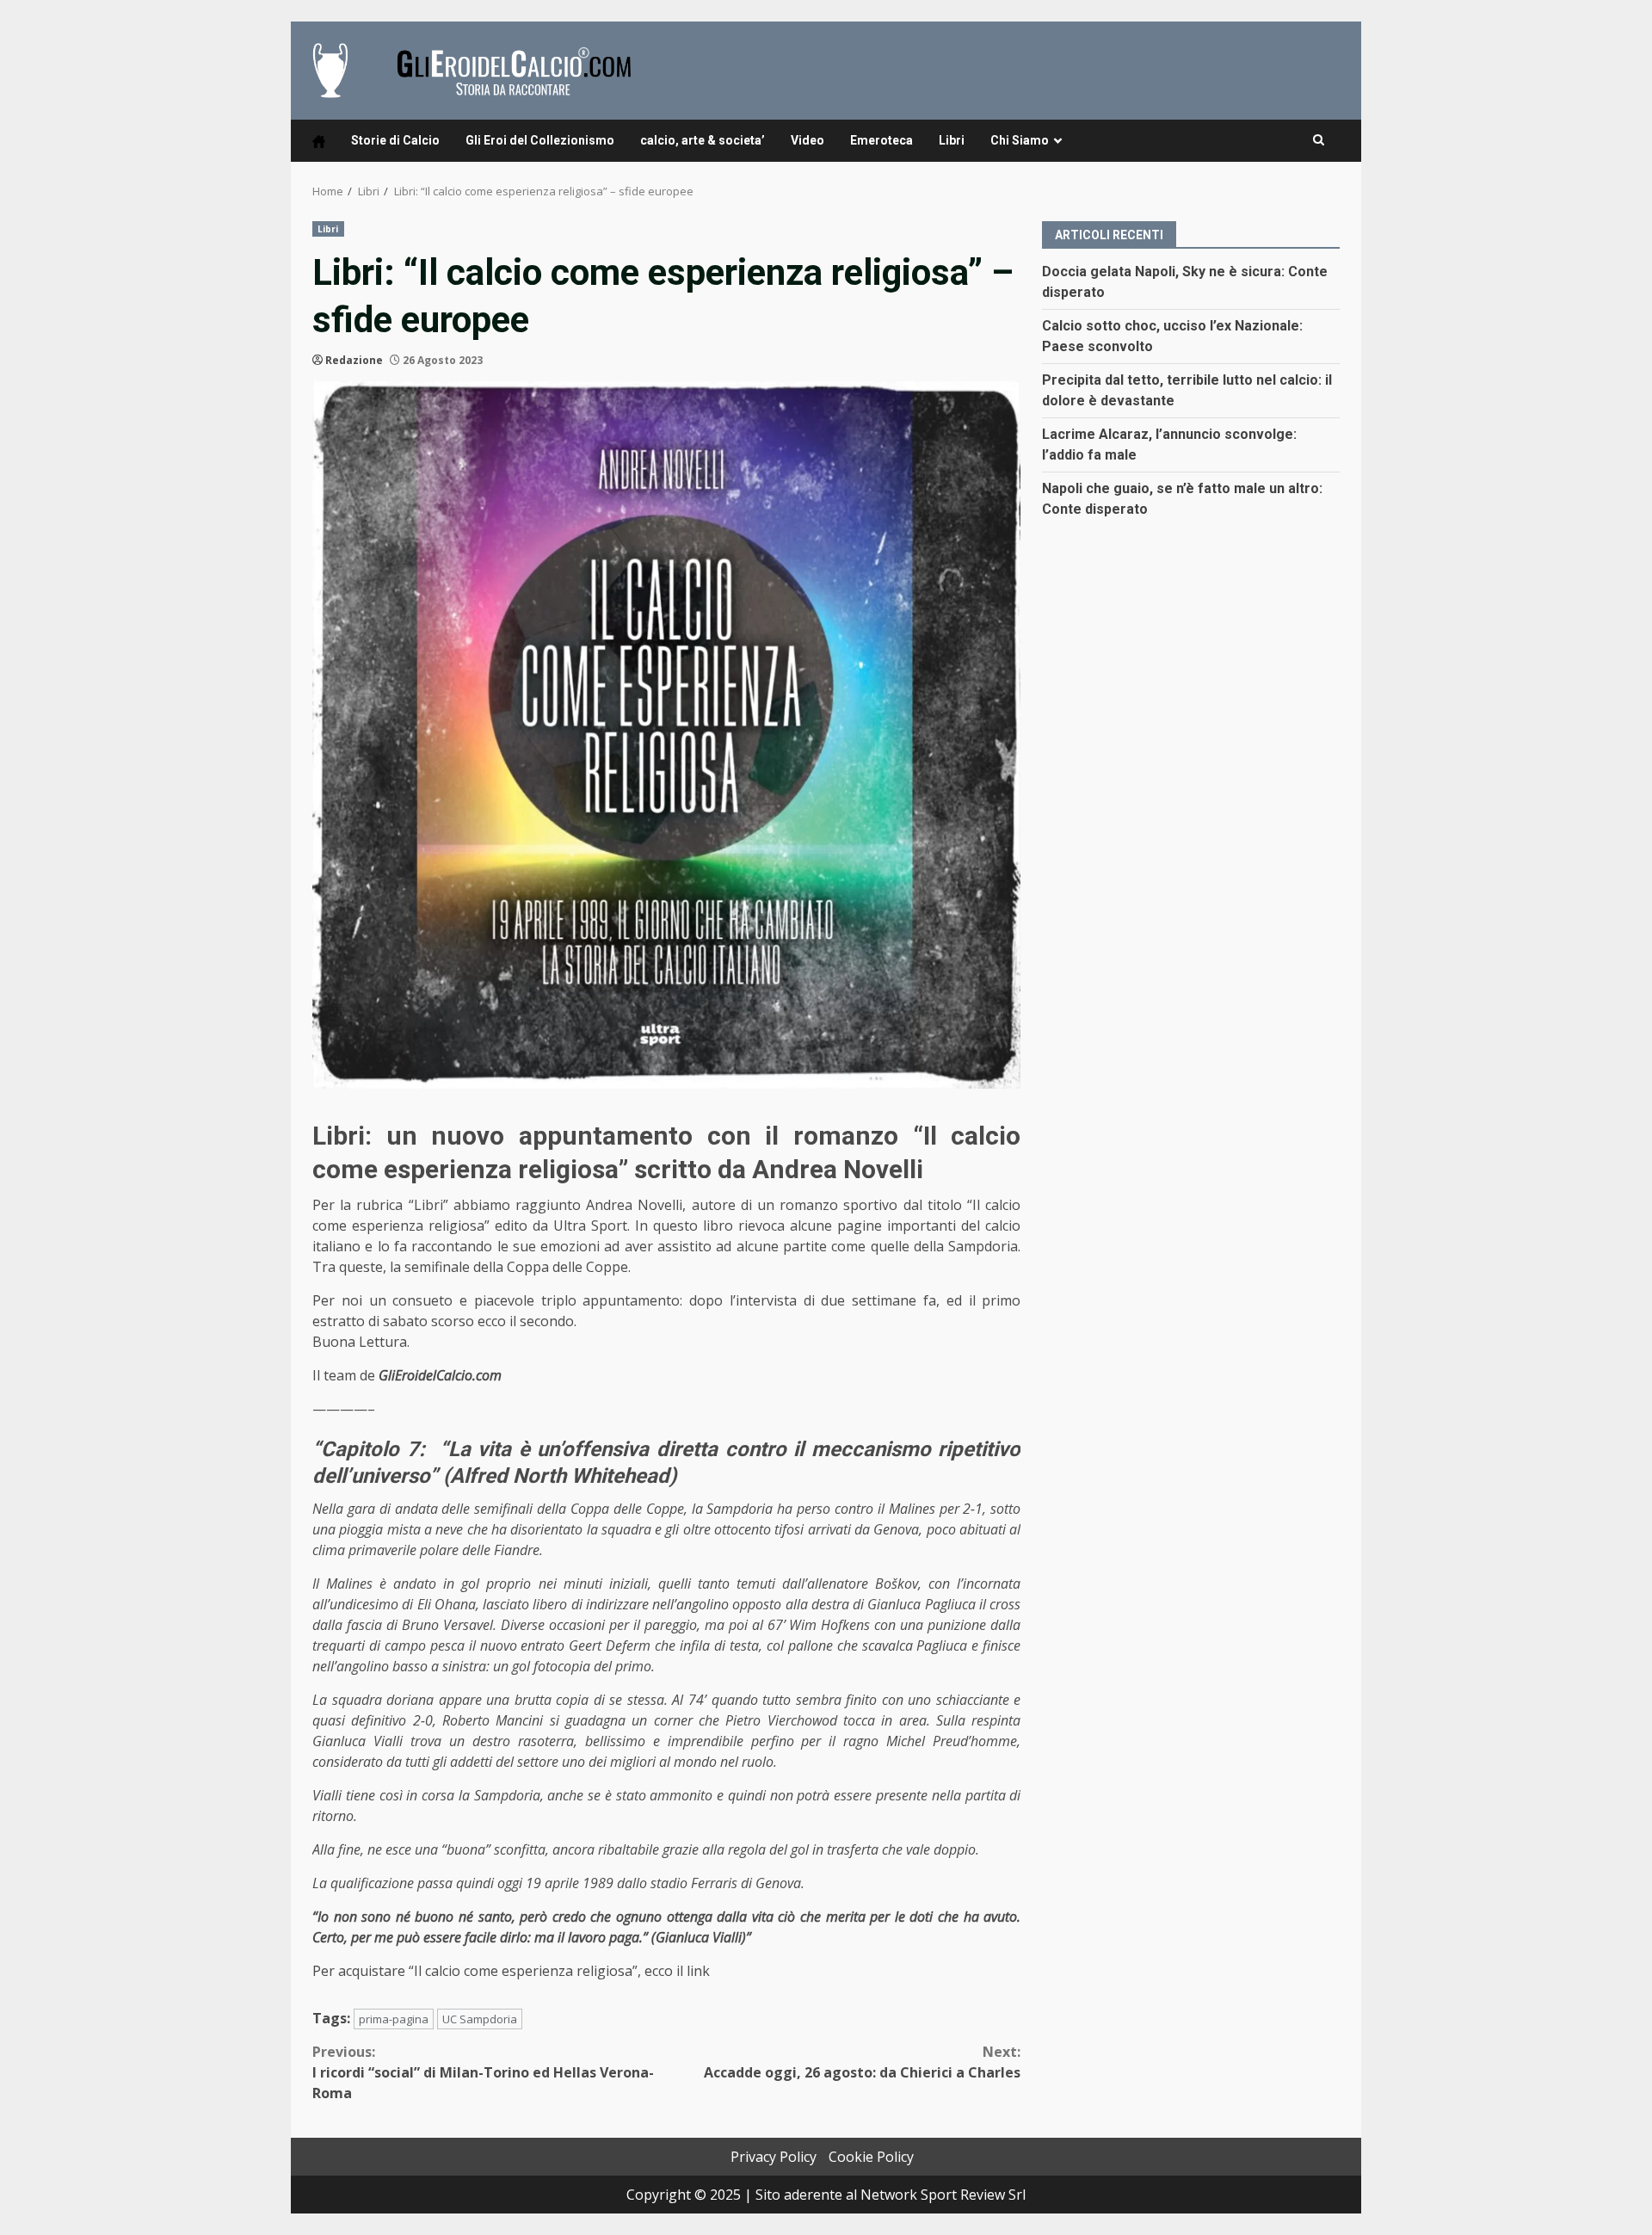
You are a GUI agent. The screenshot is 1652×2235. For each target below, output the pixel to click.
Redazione (354, 360)
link (698, 1971)
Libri (952, 140)
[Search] (1319, 140)
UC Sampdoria (480, 2019)
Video (808, 140)
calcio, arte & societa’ (703, 140)
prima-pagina (394, 2019)
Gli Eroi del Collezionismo (540, 140)
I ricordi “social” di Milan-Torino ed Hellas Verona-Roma (483, 2072)
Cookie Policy (871, 2157)
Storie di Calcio (395, 140)
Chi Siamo (1020, 140)
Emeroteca (881, 140)
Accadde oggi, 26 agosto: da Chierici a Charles (862, 2062)
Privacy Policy (774, 2157)
